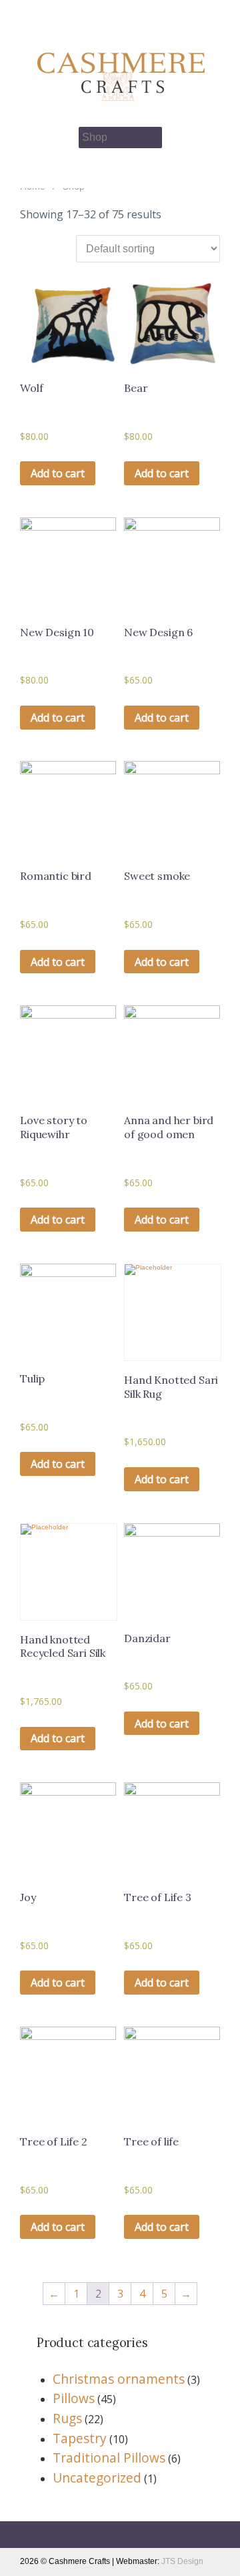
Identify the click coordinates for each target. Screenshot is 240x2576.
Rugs (67, 2418)
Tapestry (80, 2438)
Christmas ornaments (119, 2379)
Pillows (74, 2398)
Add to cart (58, 473)
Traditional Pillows (109, 2458)
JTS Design (182, 2561)
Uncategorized (97, 2478)
